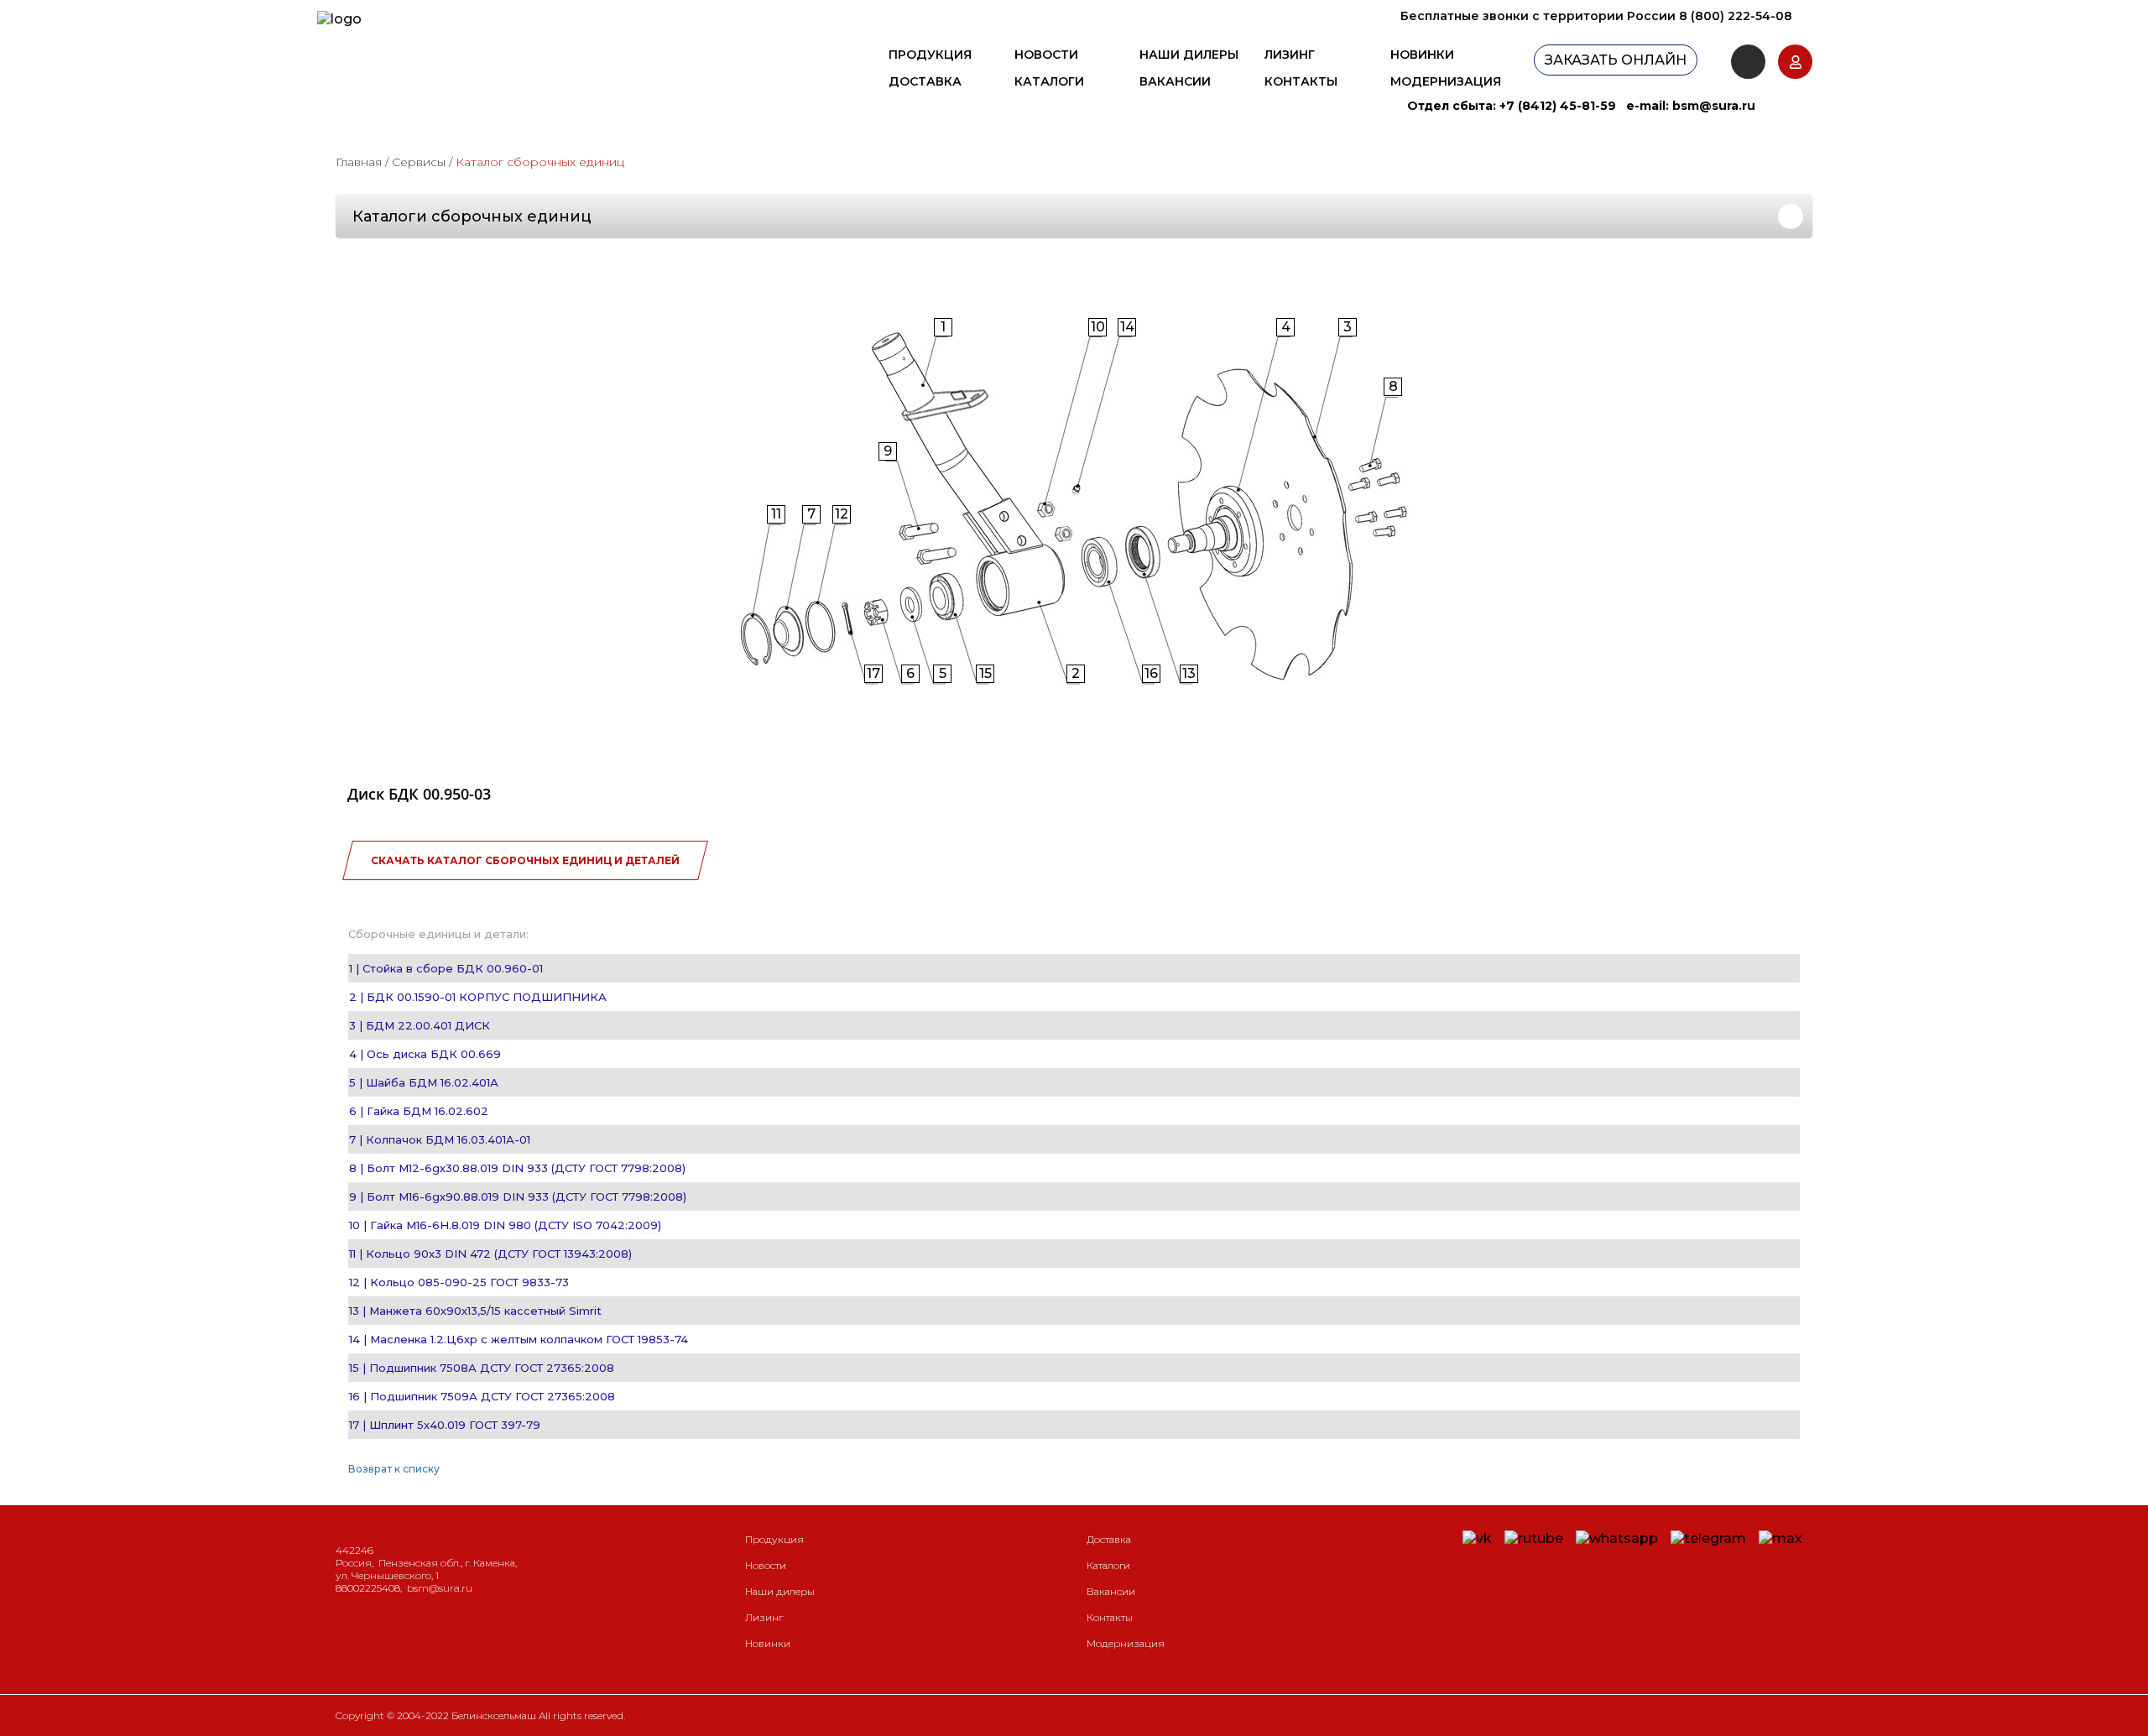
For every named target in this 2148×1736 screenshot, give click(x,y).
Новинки (1422, 55)
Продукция (930, 55)
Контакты (1301, 81)
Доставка (925, 81)
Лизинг (1290, 55)
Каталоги (1049, 81)
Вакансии (1175, 81)
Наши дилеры (1189, 55)
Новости (1046, 55)
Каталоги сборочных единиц (472, 216)
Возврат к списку (394, 1469)
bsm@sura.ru (1714, 106)
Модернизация (1446, 81)
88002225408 (368, 1588)
